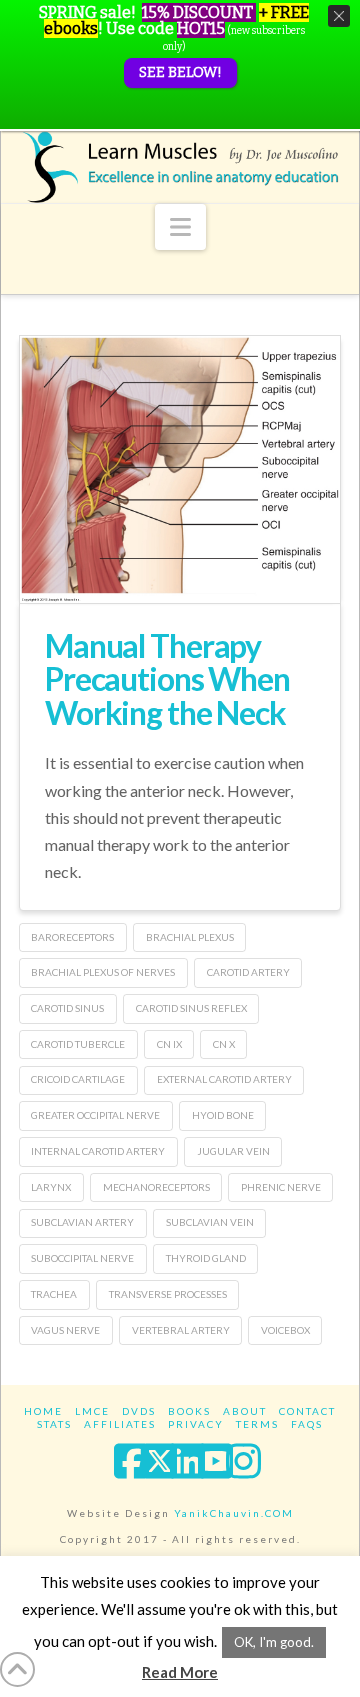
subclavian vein (210, 1222)
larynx (51, 1187)
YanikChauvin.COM (234, 1513)
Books (189, 1411)
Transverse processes (168, 1294)
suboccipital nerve (82, 1258)
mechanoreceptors (156, 1187)
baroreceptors (72, 937)
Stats (54, 1424)
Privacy (196, 1424)
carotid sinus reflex (191, 1008)
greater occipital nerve (95, 1115)
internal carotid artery (98, 1151)
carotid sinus (67, 1008)
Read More (180, 1672)
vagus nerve (65, 1330)
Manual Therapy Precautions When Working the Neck (167, 679)
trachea (54, 1294)
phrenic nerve (281, 1187)
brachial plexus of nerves (103, 972)
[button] (180, 227)
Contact (307, 1411)
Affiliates (120, 1424)
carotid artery (248, 972)
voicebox (285, 1330)
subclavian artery (82, 1222)
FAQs (307, 1424)
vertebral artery (181, 1330)
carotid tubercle (78, 1044)
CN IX (169, 1044)
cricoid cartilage (78, 1079)
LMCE (92, 1411)
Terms (257, 1424)
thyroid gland (206, 1258)
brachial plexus (190, 937)
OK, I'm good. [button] (274, 1642)
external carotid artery (224, 1079)
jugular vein (233, 1151)
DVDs (139, 1411)
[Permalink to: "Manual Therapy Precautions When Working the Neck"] (180, 469)
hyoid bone (223, 1115)
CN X (224, 1044)
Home (43, 1411)
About (245, 1411)
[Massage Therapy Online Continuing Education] (180, 167)
